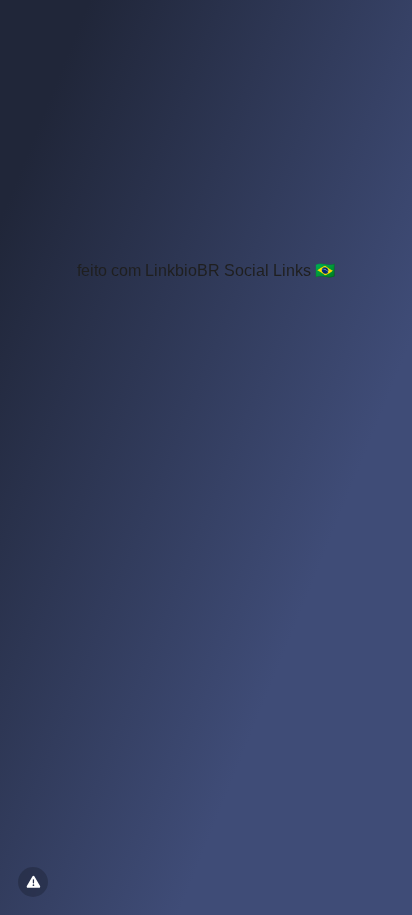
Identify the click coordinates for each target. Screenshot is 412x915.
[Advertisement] (206, 138)
